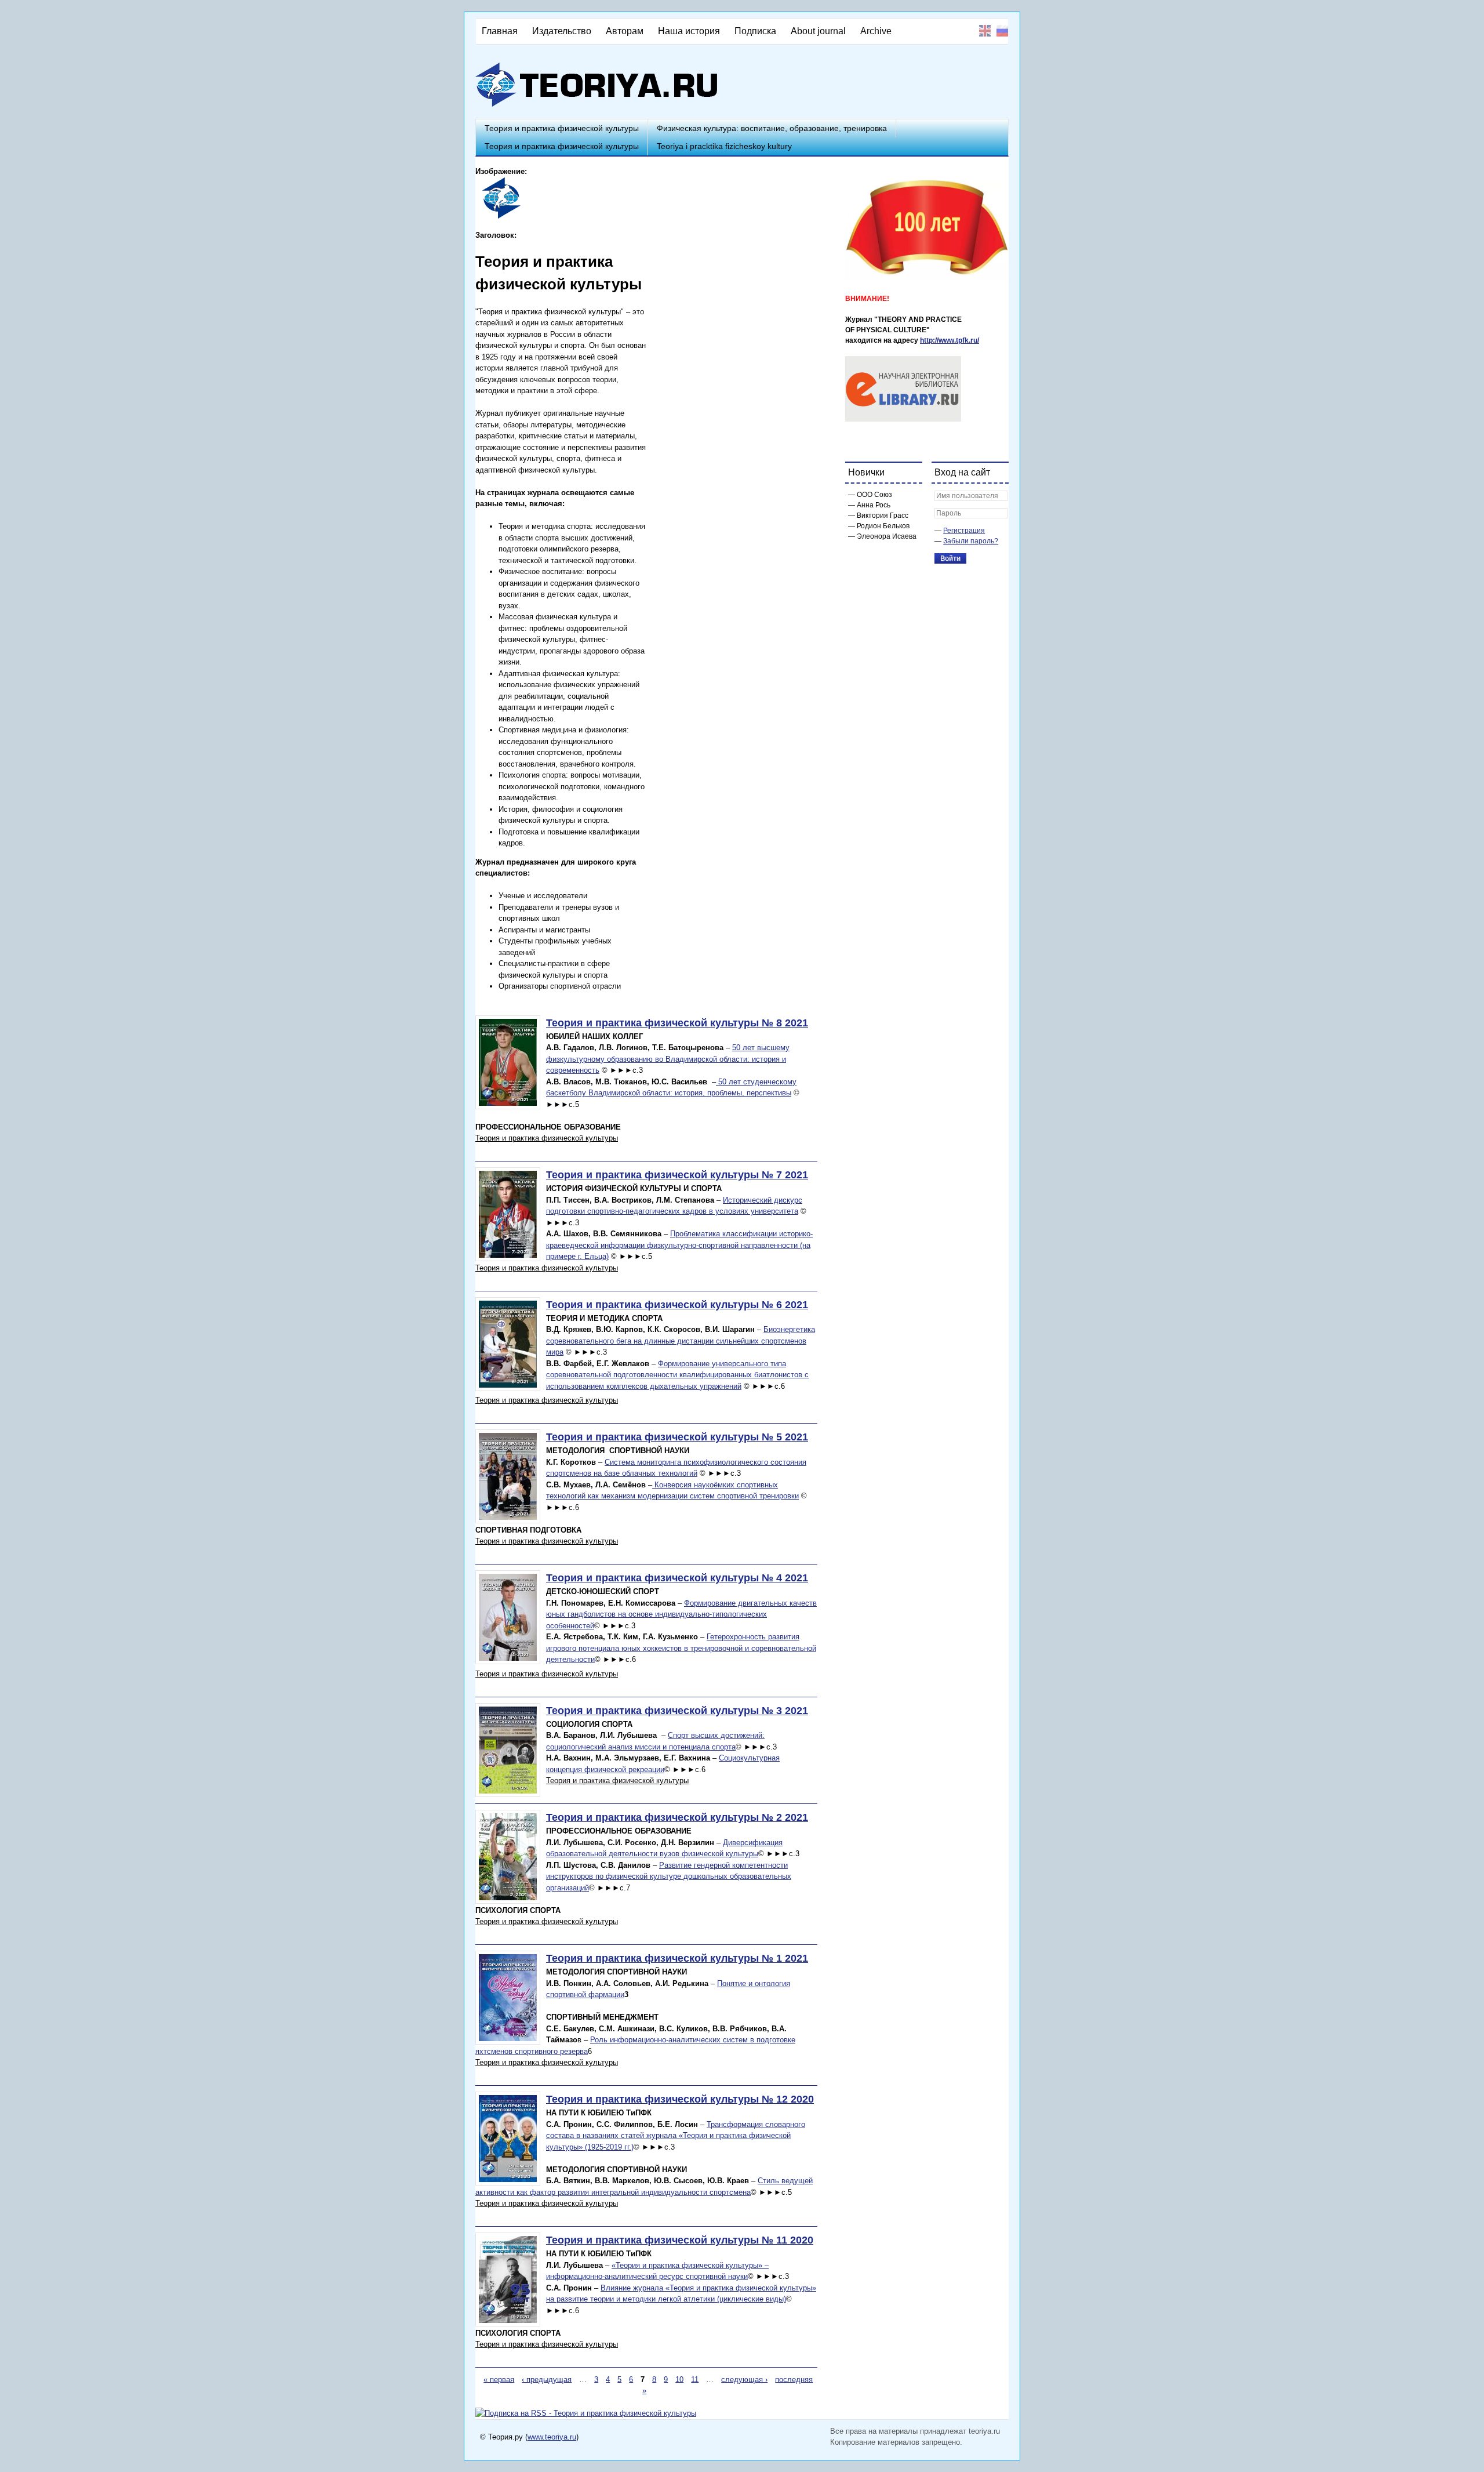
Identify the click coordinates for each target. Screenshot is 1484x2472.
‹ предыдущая (547, 2379)
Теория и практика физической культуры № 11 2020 (680, 2240)
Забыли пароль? (971, 541)
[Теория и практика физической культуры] (500, 217)
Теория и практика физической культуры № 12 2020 (680, 2099)
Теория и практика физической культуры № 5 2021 (677, 1437)
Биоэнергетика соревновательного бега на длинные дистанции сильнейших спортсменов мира (681, 1341)
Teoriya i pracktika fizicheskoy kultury (724, 146)
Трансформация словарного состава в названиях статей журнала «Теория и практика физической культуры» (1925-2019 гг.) (676, 2136)
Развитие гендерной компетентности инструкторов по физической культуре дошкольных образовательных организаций (669, 1876)
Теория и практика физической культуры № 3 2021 (677, 1711)
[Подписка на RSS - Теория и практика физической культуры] (586, 2413)
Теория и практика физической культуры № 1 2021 (677, 1958)
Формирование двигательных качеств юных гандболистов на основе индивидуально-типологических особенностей (681, 1614)
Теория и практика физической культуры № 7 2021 (677, 1175)
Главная (500, 31)
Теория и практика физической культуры (562, 128)
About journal (818, 31)
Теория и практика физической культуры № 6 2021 (677, 1305)
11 (695, 2379)
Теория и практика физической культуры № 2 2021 (677, 1817)
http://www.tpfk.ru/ (950, 340)
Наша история (689, 31)
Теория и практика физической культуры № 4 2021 (677, 1578)
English (985, 31)
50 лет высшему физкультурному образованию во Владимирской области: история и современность (668, 1059)
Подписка (755, 31)
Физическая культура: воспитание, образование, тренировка (772, 128)
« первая (499, 2379)
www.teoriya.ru (552, 2437)
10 (679, 2379)
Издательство (562, 31)
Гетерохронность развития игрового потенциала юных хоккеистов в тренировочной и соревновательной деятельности (681, 1648)
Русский (1002, 31)
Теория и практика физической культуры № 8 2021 (677, 1023)
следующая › (744, 2379)
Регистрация (964, 531)
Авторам (625, 31)
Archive (876, 31)
